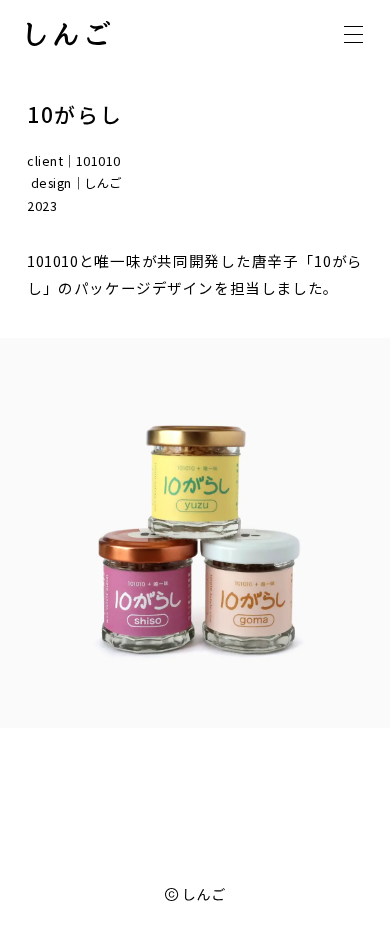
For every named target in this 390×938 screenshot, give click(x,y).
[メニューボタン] (353, 34)
